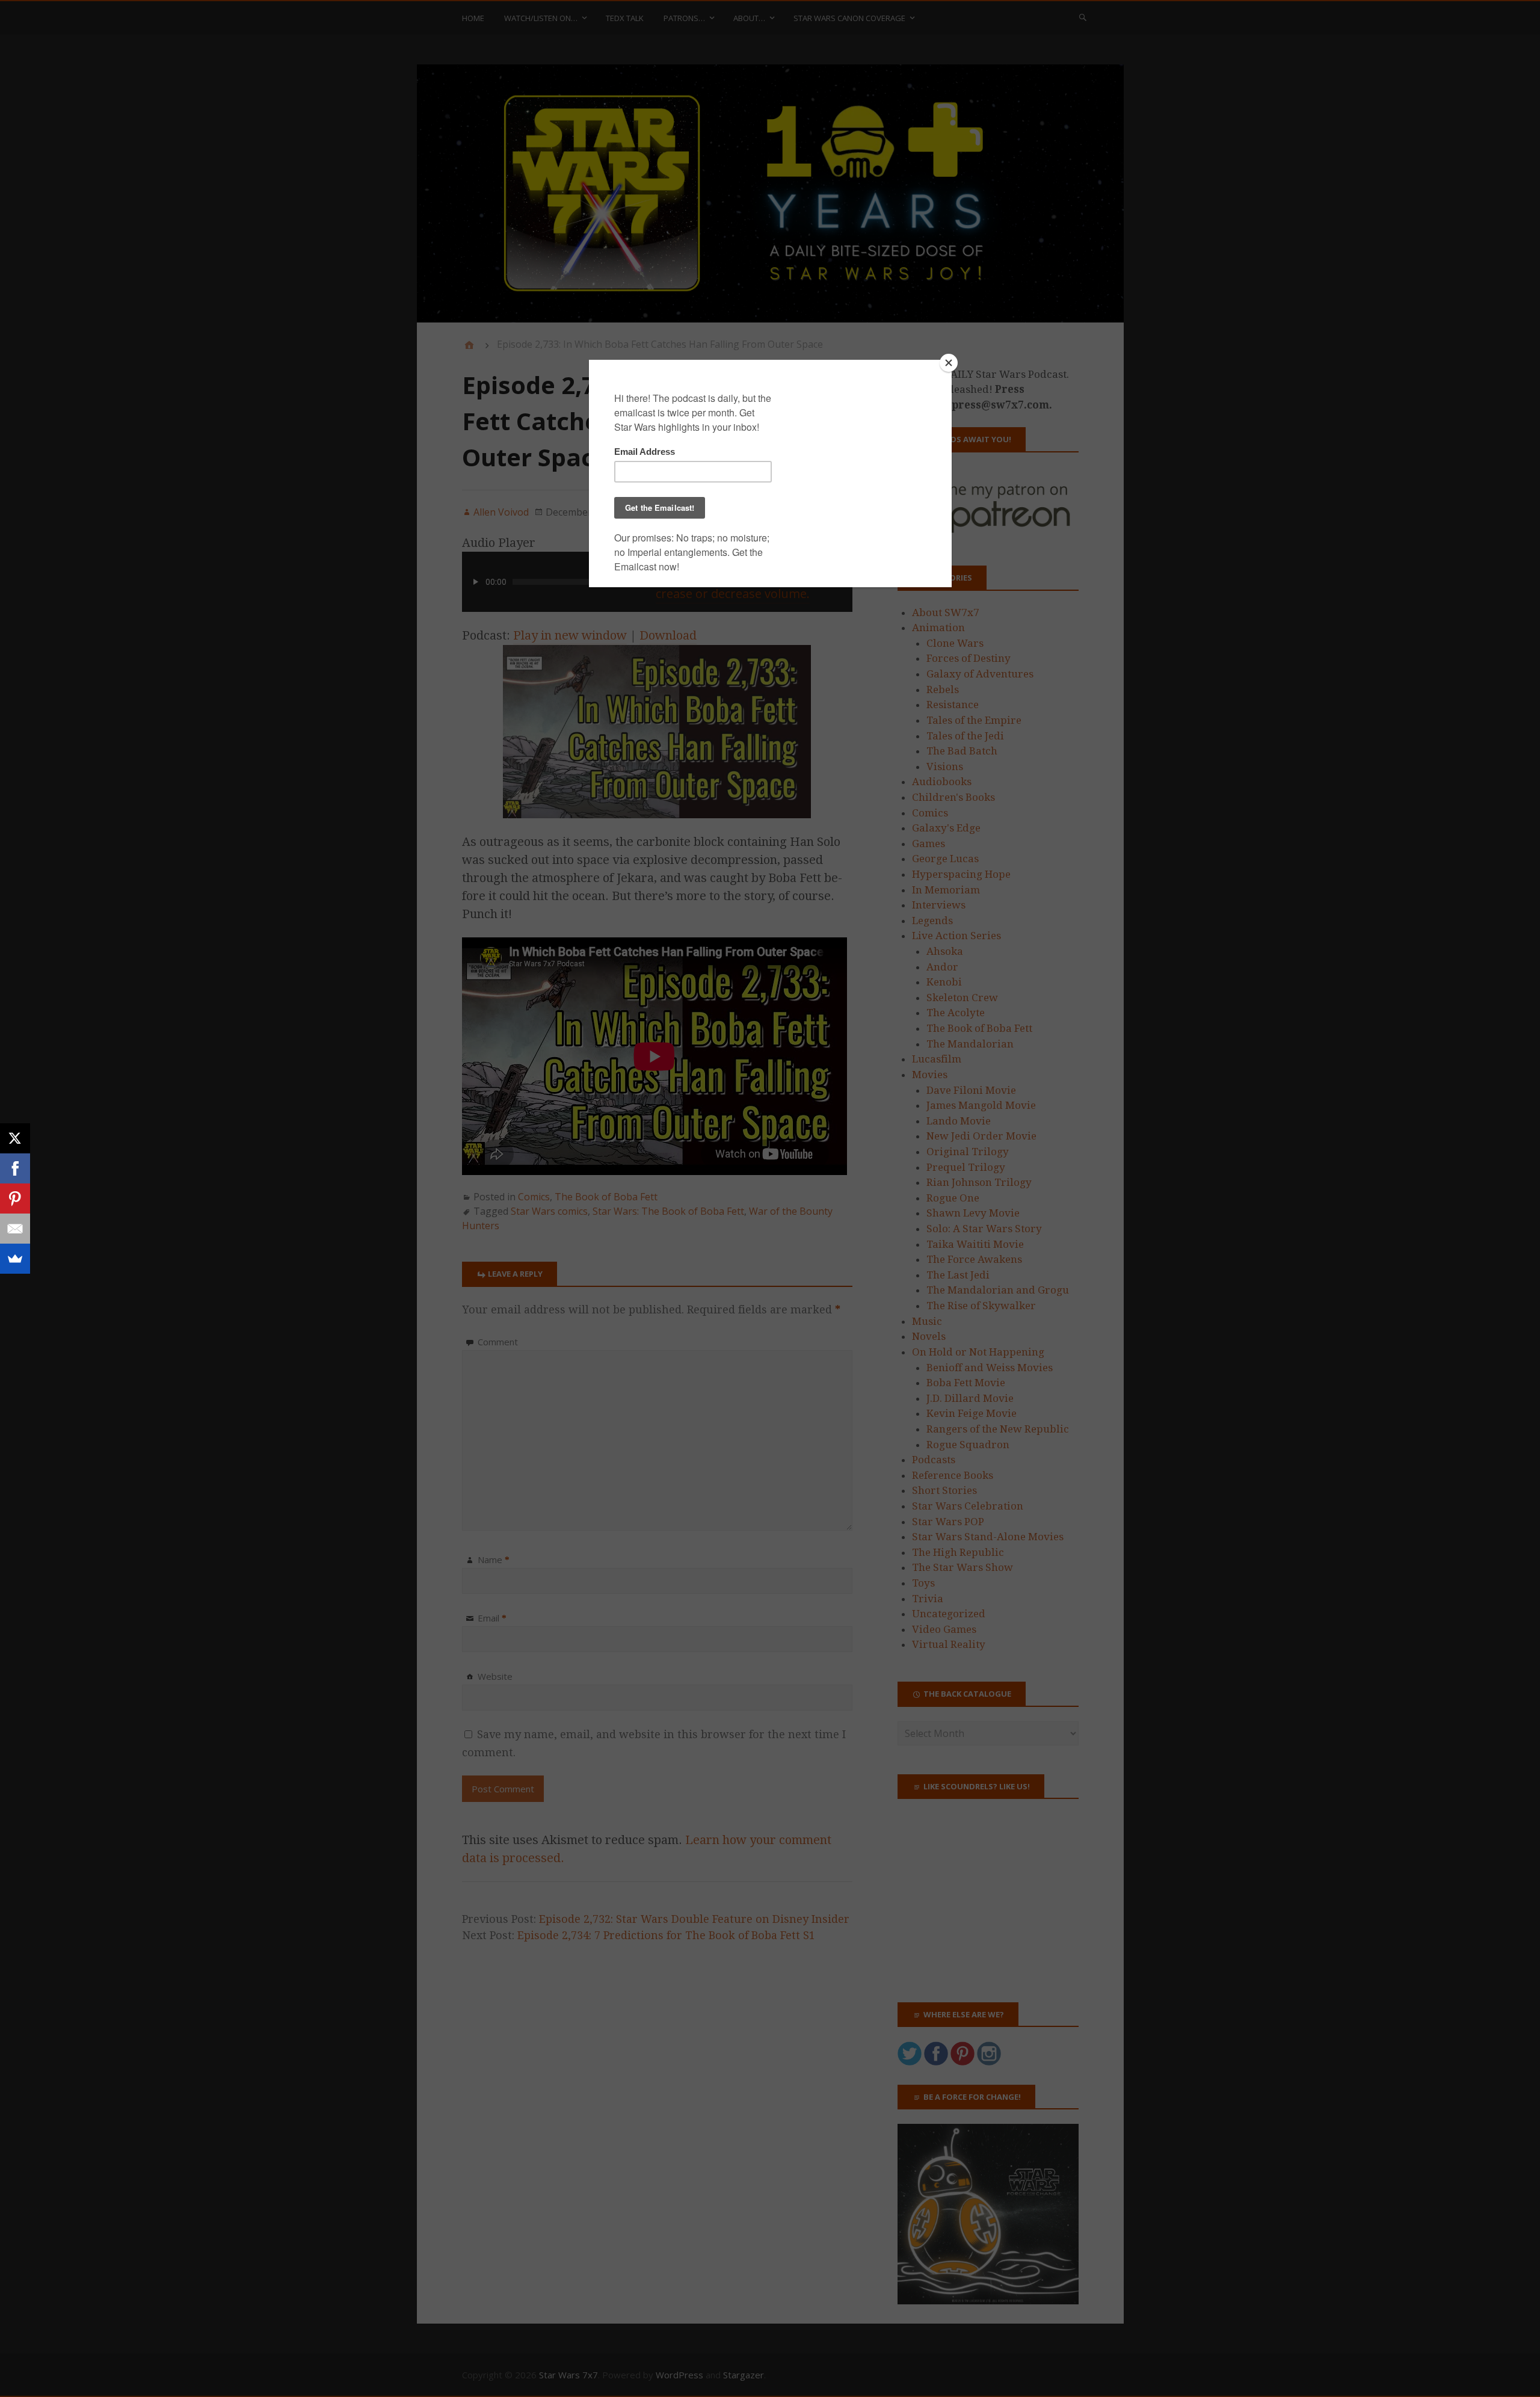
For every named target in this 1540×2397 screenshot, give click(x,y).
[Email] (15, 1229)
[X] (15, 1138)
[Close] (949, 363)
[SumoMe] (15, 1259)
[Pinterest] (15, 1198)
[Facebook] (15, 1168)
